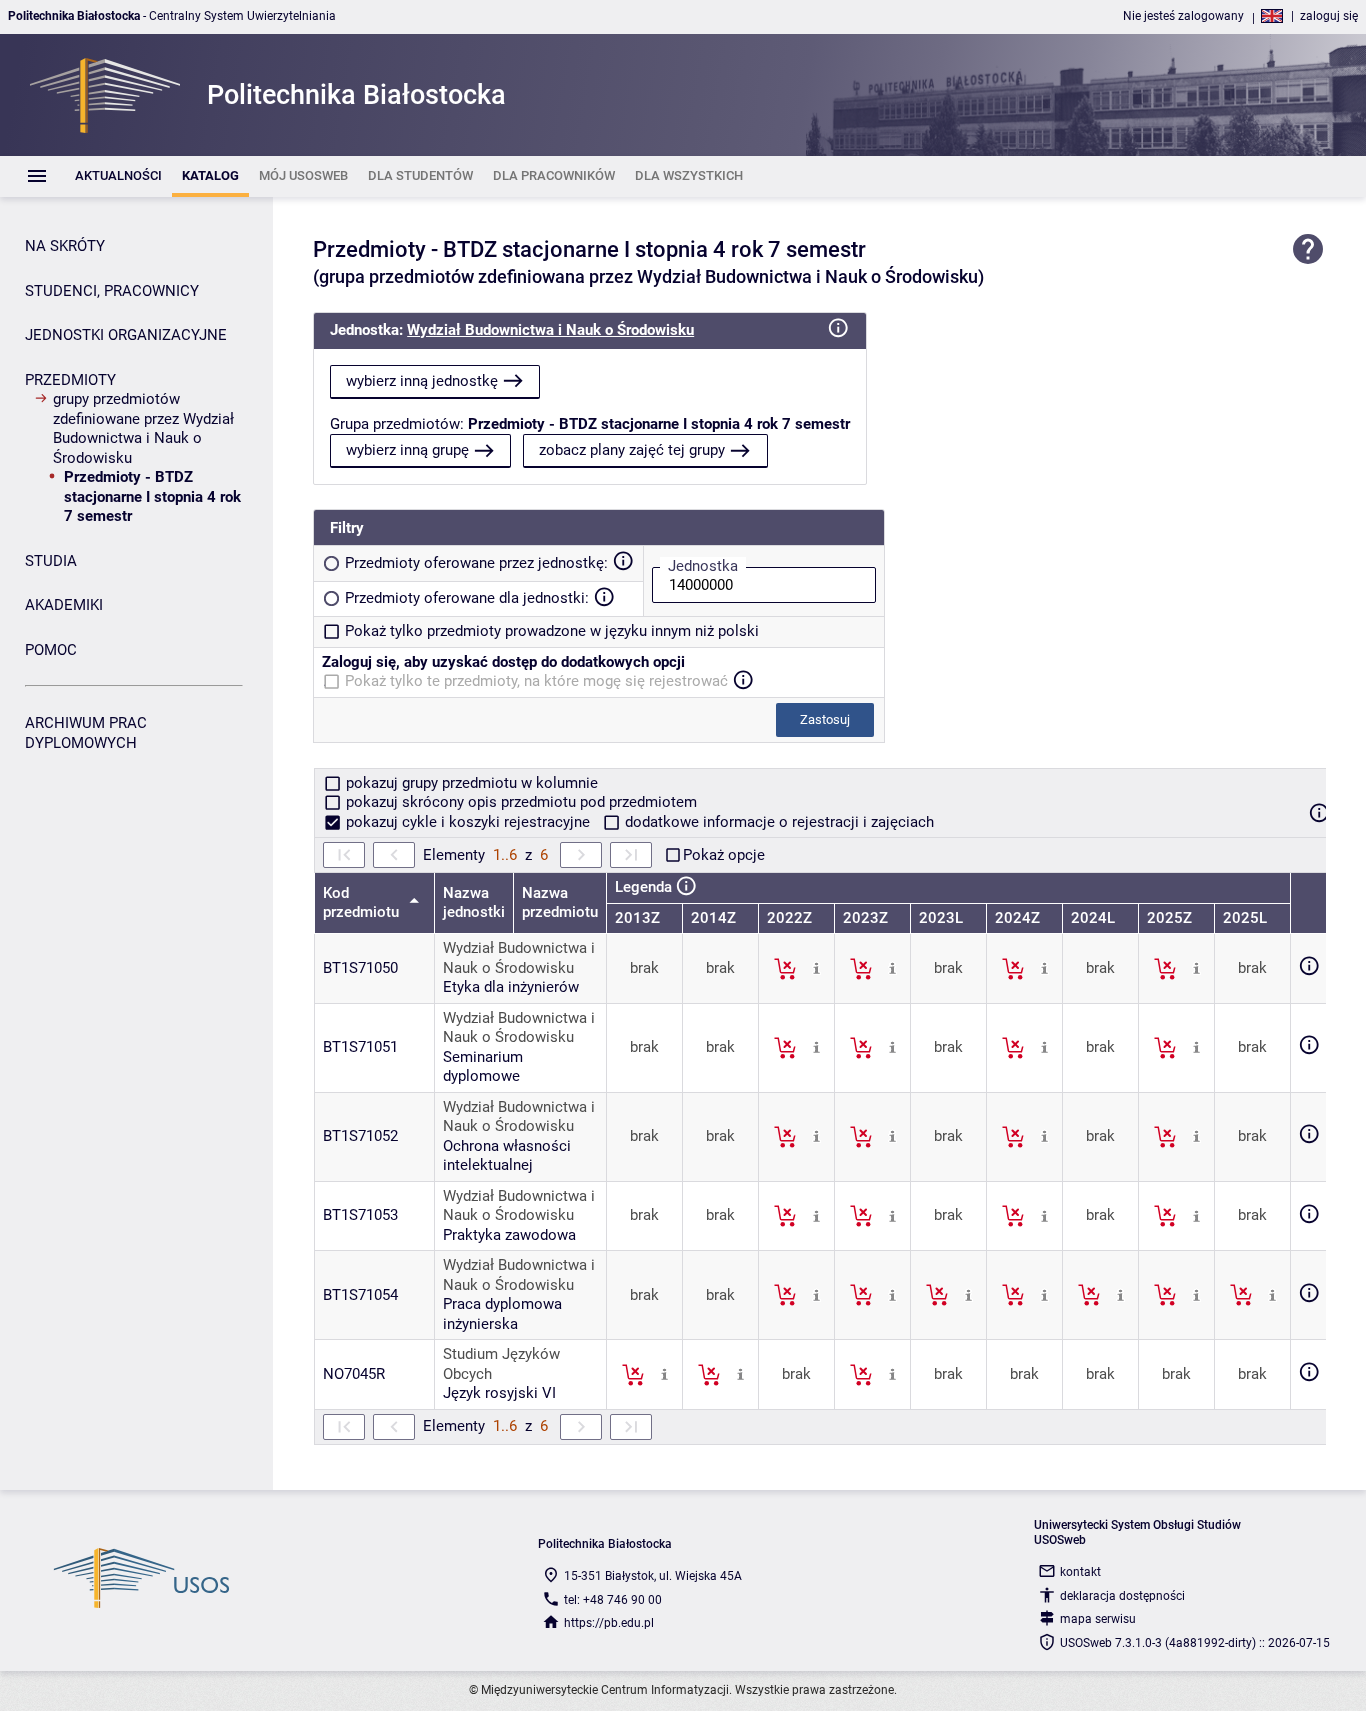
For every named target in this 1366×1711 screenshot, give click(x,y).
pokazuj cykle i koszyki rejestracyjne (468, 822)
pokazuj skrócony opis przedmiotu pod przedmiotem (519, 802)
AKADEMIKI (64, 605)
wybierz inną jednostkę (422, 381)
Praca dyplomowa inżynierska (502, 1314)
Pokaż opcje (724, 855)
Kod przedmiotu (363, 903)
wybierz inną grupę (407, 450)
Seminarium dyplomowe (483, 1067)
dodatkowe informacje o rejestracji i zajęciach (777, 822)
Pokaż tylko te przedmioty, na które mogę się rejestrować (536, 681)
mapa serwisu (1098, 1619)
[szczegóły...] (816, 968)
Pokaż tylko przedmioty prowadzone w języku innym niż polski (552, 631)
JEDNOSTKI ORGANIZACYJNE (126, 335)
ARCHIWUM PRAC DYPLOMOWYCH (86, 733)
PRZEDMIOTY (70, 380)
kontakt (1080, 1572)
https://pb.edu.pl (609, 1623)
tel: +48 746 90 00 (613, 1600)
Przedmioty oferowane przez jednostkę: (476, 563)
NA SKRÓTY (65, 246)
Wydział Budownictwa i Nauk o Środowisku (550, 330)
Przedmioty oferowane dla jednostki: (467, 598)
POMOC (51, 650)
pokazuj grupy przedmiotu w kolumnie (470, 783)
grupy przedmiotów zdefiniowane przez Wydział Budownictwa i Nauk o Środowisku (143, 428)
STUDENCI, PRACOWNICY (112, 291)
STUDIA (51, 561)
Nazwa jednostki (474, 903)
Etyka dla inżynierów (511, 987)
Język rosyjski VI (499, 1393)
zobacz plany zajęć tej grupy (632, 450)
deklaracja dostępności (1122, 1596)
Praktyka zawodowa (509, 1235)
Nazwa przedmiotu (560, 903)
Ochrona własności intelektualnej (507, 1156)
